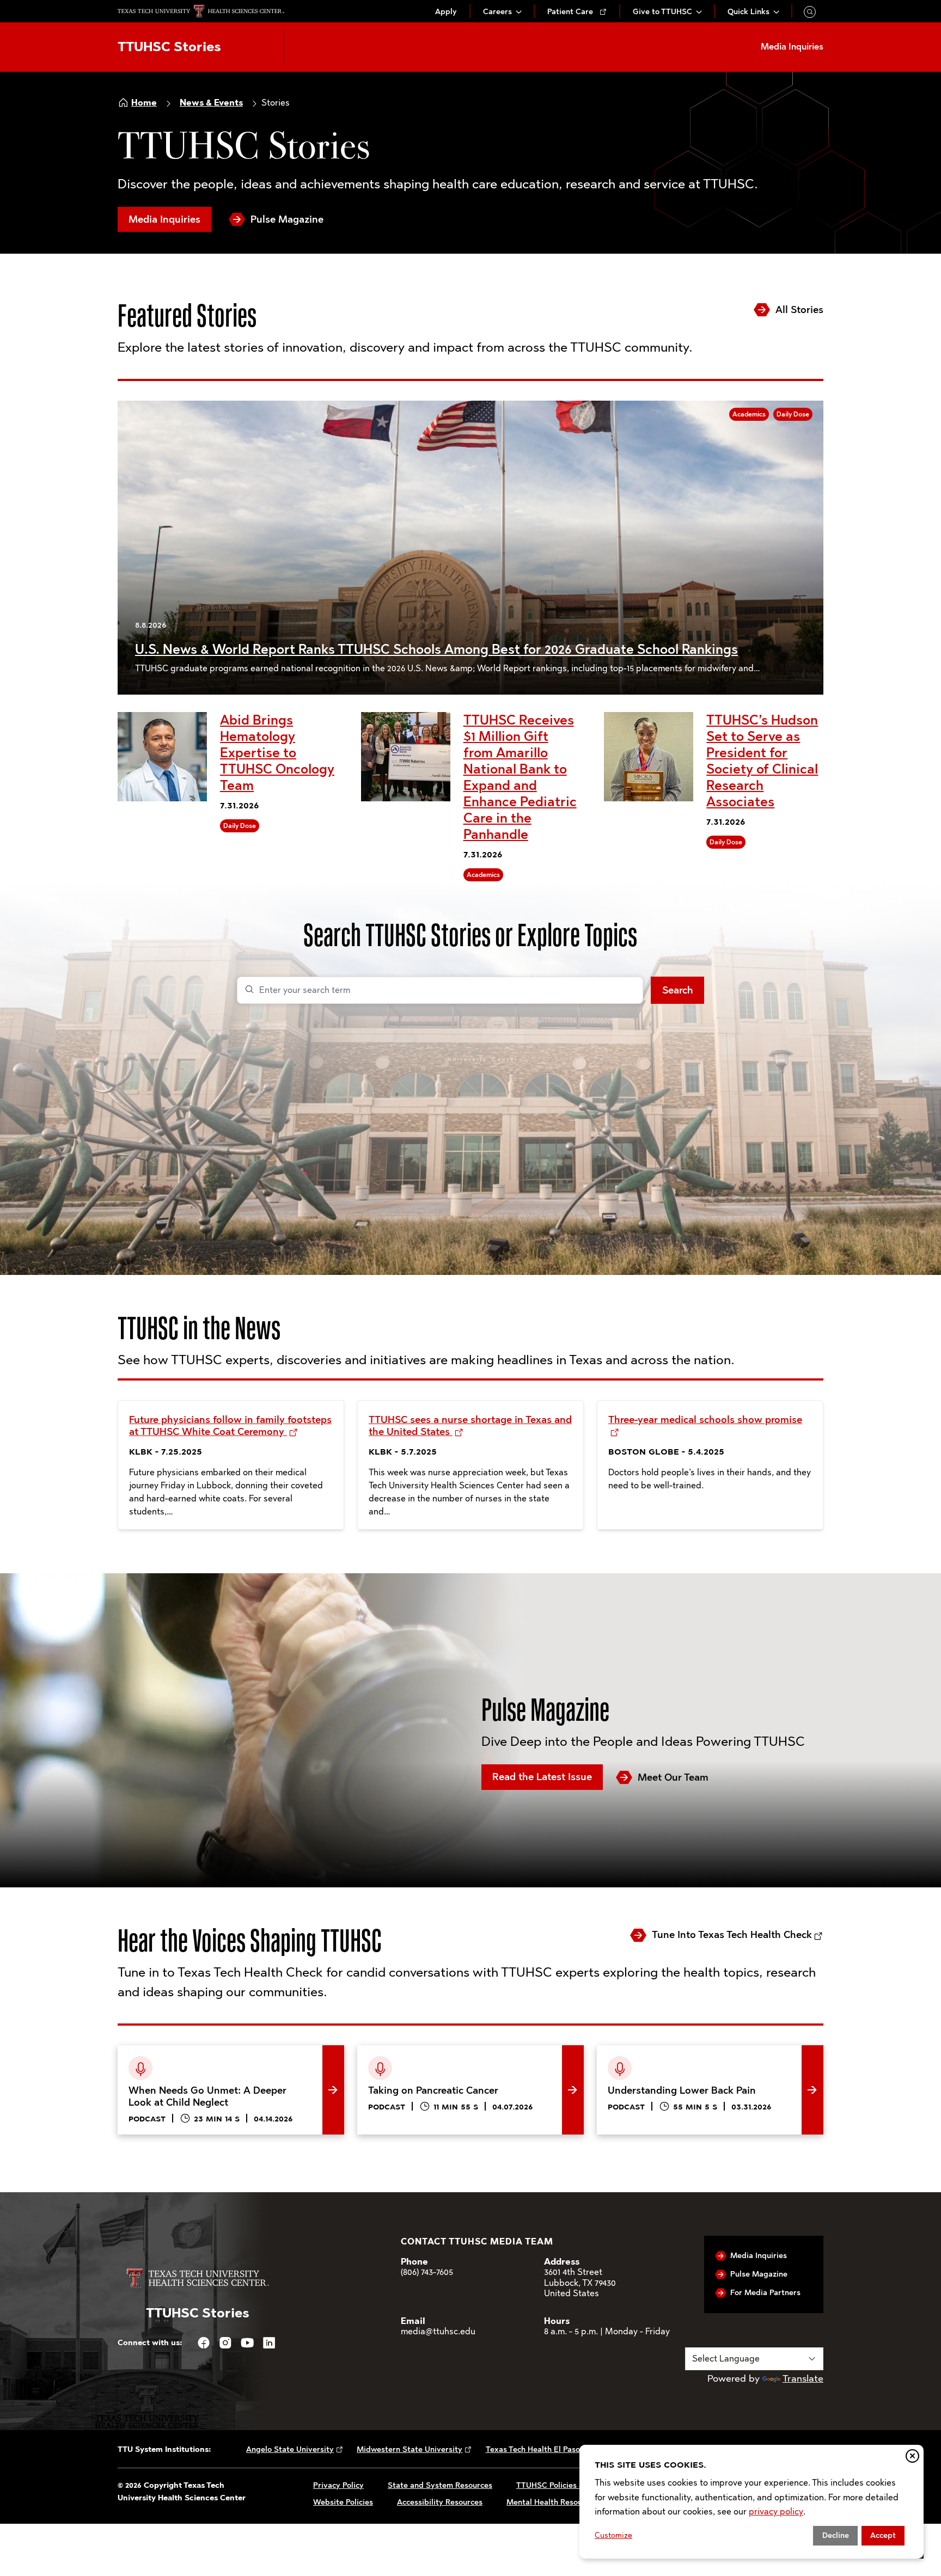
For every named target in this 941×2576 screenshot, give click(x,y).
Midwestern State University (410, 2449)
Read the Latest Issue (542, 1777)
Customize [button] (613, 2535)
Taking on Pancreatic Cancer (421, 2053)
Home (144, 103)
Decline (836, 2535)
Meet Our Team (673, 1777)
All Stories (799, 310)
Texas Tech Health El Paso (533, 2449)
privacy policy (776, 2511)
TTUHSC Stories (169, 47)
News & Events (211, 103)
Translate (803, 2378)
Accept (883, 2535)
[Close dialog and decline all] (912, 2456)
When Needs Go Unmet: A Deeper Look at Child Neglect (225, 2062)
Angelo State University (290, 2449)
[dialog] (751, 2502)
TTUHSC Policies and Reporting (574, 2485)
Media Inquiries (164, 219)
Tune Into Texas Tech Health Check (732, 1935)
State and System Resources (440, 2485)
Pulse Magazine (287, 219)
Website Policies (343, 2502)
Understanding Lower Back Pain (668, 2053)
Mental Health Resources (552, 2502)
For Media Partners (765, 2293)
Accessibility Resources (440, 2502)
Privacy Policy (338, 2485)
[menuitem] (446, 12)
